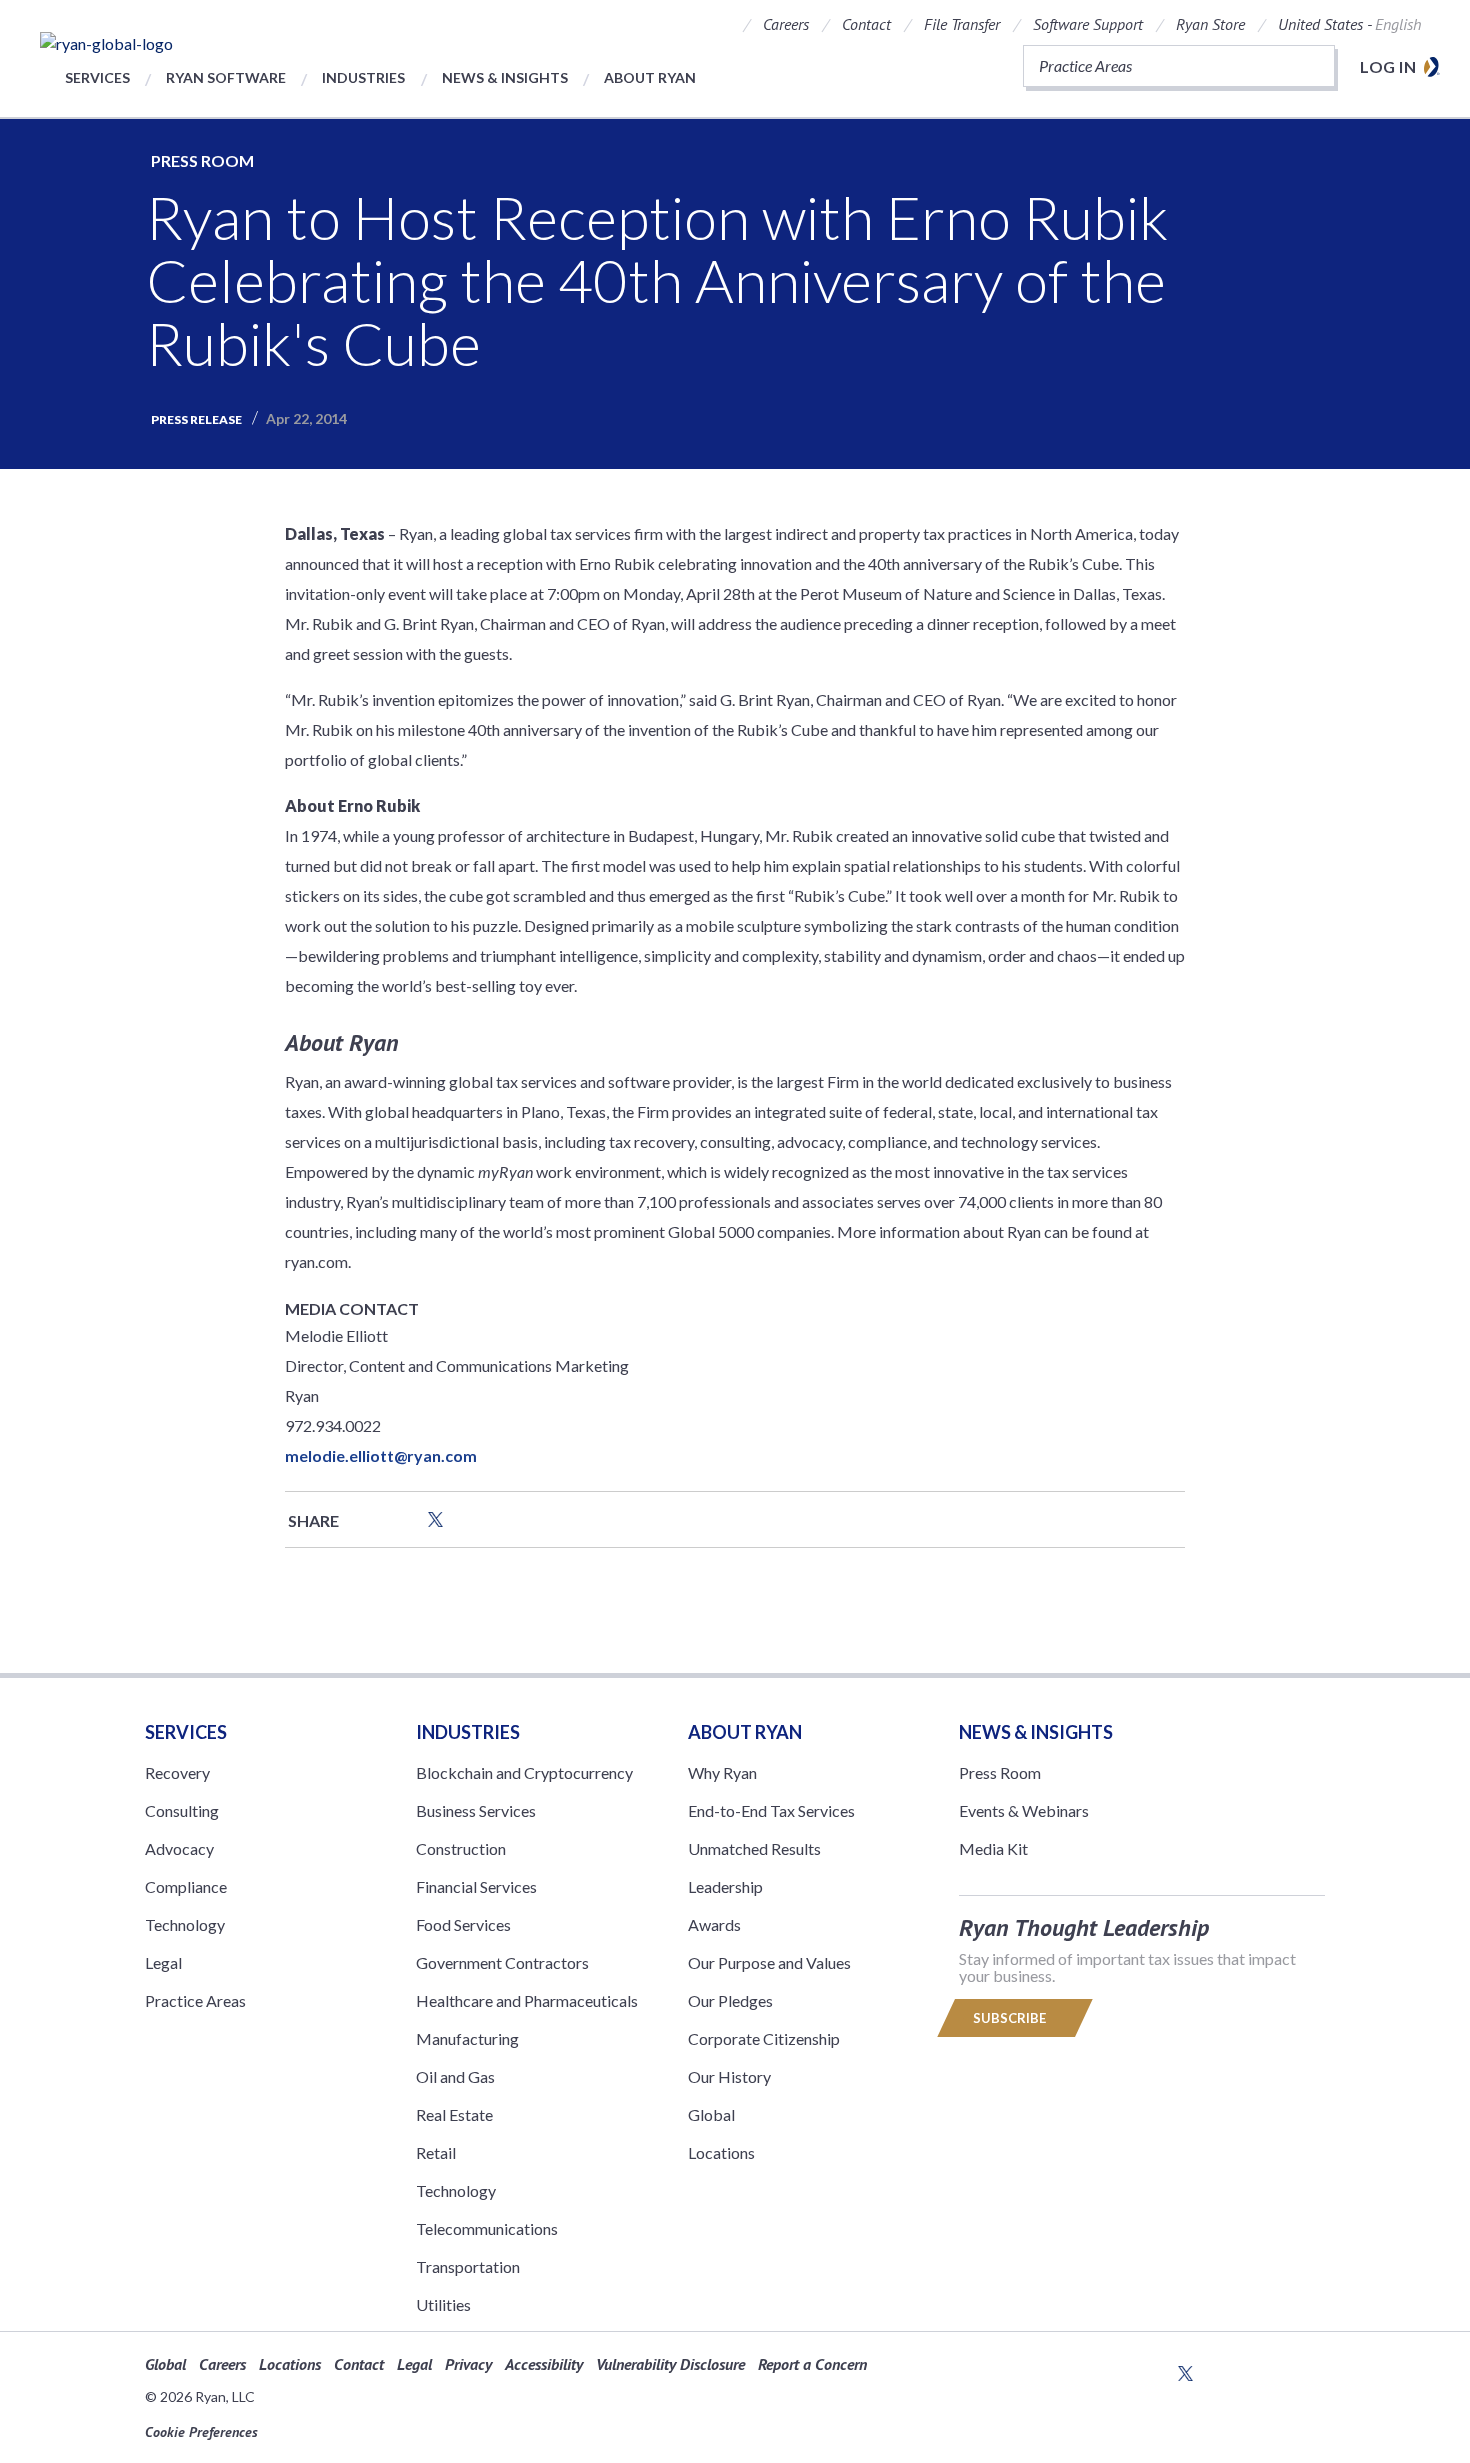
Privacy (468, 2364)
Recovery (177, 1772)
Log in (1388, 66)
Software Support (1088, 24)
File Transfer (962, 24)
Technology (185, 1924)
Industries (363, 77)
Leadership (725, 1886)
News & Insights (505, 77)
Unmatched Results (754, 1848)
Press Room (202, 160)
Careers (786, 24)
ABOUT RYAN (745, 1732)
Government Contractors (502, 1962)
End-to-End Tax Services (771, 1810)
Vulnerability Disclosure (670, 2364)
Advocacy (179, 1848)
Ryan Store (1210, 24)
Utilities (443, 2304)
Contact (866, 24)
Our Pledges (730, 2000)
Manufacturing (467, 2038)
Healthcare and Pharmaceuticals (527, 2000)
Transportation (468, 2266)
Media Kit (993, 1848)
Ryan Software (226, 77)
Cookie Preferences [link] (201, 2432)
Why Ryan (722, 1772)
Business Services (476, 1810)
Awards (714, 1924)
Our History (729, 2076)
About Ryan (650, 77)
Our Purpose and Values (769, 1962)
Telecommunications (487, 2228)
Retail (436, 2152)
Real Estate (454, 2114)
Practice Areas (195, 2000)
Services (97, 77)
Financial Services (476, 1886)
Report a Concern (812, 2364)
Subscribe (1011, 2018)
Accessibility (544, 2364)
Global (711, 2114)
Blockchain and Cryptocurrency (524, 1772)
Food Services (463, 1924)
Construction (461, 1848)
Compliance (186, 1886)
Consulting (182, 1810)
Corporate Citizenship (764, 2038)
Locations (721, 2152)
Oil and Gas (455, 2076)
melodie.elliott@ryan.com (381, 1455)
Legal (163, 1962)
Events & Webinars (1024, 1810)
